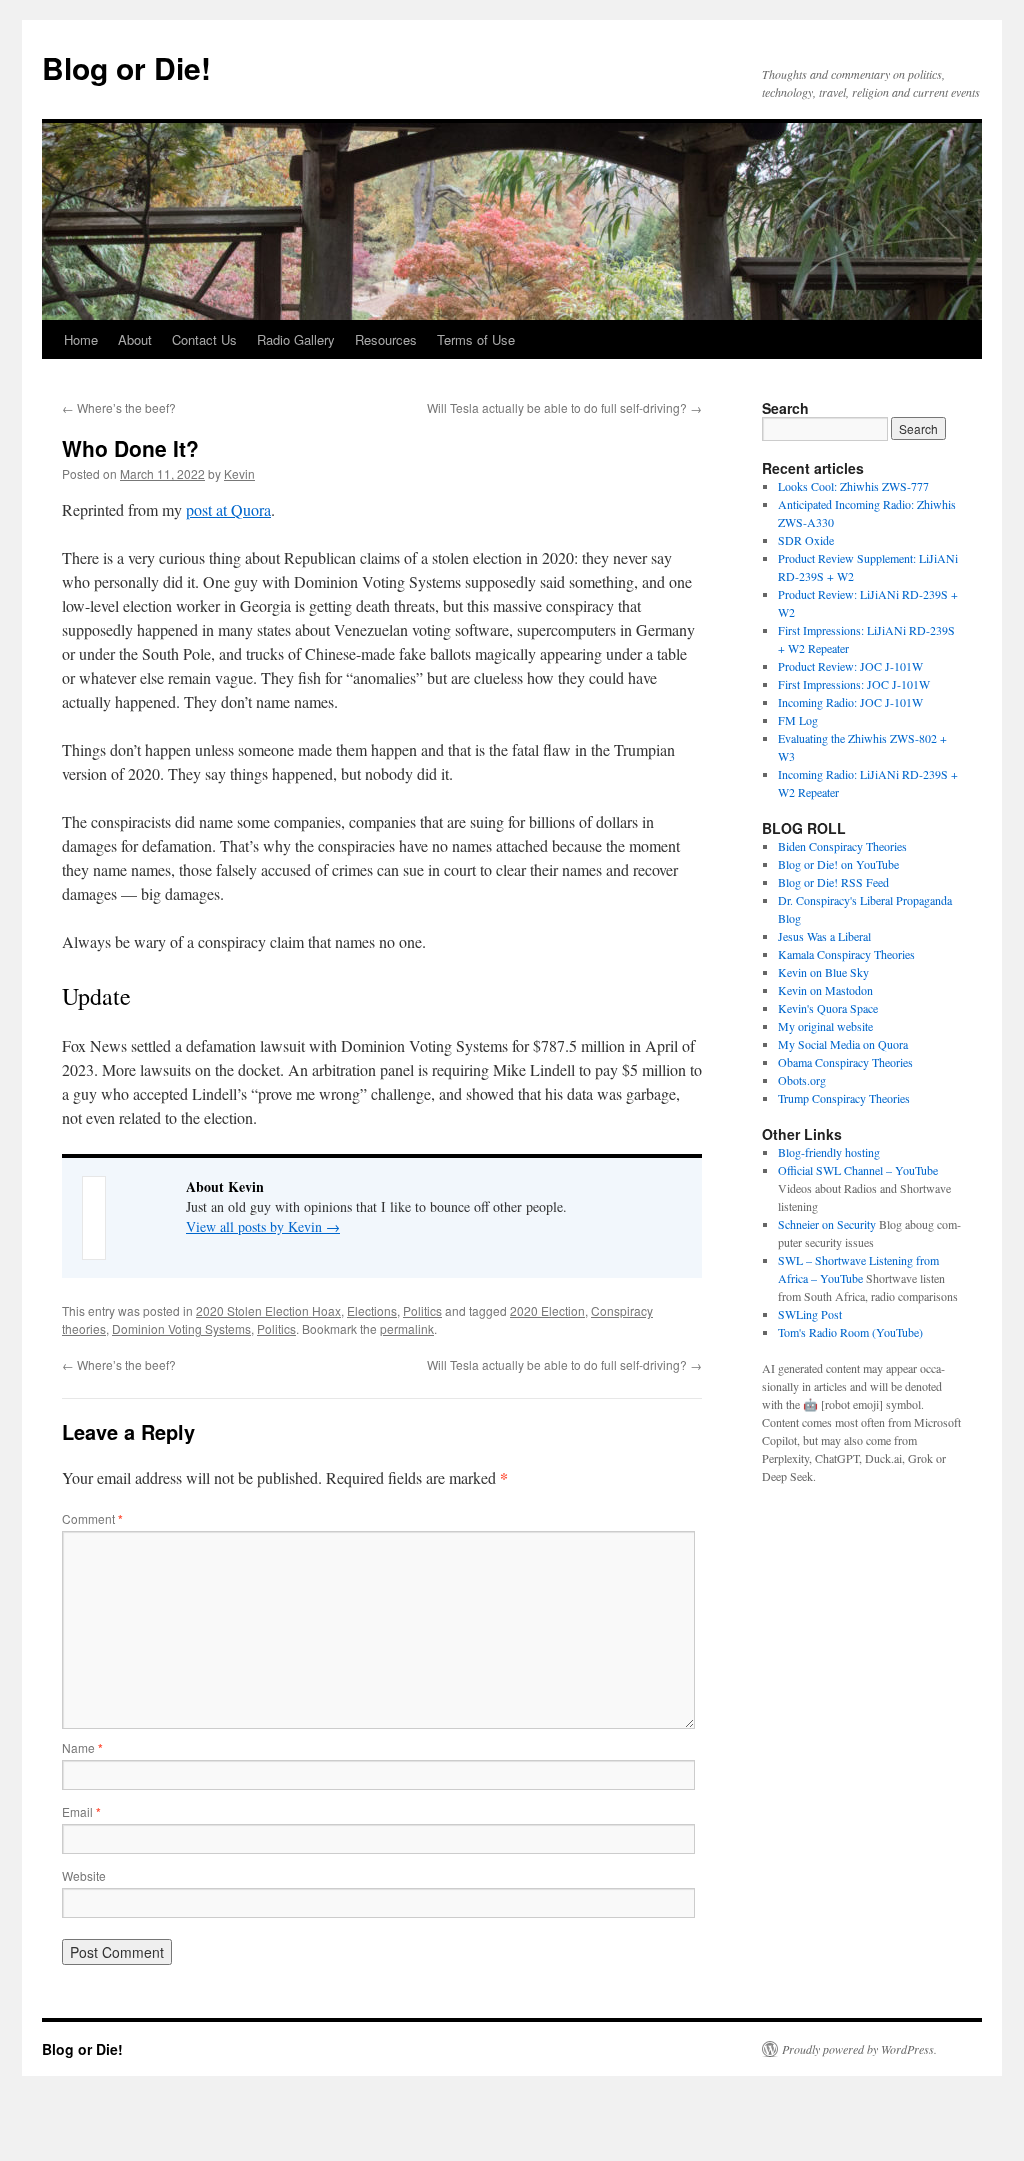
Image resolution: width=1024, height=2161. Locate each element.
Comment (92, 1518)
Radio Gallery (296, 339)
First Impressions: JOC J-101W (854, 684)
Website (84, 1875)
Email (81, 1811)
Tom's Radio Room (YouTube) (850, 1332)
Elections (372, 1310)
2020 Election (547, 1310)
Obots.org (802, 1080)
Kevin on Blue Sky (823, 972)
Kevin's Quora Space (828, 1008)
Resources (386, 339)
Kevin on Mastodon (825, 990)
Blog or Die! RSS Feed (833, 882)
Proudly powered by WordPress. (859, 2049)
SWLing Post (810, 1314)
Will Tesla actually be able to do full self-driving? (564, 407)
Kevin (239, 473)
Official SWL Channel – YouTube (858, 1170)
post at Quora (228, 509)
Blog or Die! (126, 67)
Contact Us (204, 339)
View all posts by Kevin (263, 1226)
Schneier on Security (827, 1224)
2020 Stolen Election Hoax (268, 1310)
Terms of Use (476, 339)
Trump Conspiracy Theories (844, 1098)
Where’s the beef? (119, 407)
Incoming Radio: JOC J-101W (850, 702)
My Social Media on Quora (843, 1044)
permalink (407, 1328)
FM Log (798, 720)
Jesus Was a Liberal (824, 936)
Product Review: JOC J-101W (850, 666)
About (135, 339)
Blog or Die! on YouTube (838, 864)
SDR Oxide (806, 540)
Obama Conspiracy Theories (845, 1062)
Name (82, 1747)
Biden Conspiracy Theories (842, 846)
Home (81, 339)
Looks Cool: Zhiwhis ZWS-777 (853, 486)
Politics (422, 1310)
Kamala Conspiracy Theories (846, 954)
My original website (825, 1026)
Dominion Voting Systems (181, 1328)
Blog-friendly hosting (829, 1152)
